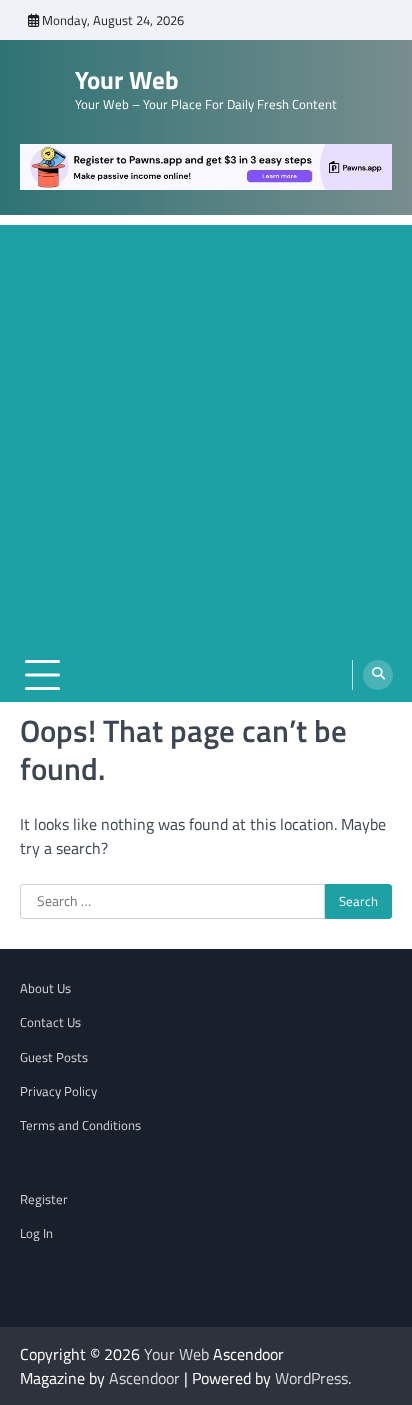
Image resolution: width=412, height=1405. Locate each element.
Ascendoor (144, 1378)
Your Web (127, 80)
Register (44, 1199)
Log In (36, 1233)
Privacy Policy (58, 1091)
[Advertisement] (206, 431)
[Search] (378, 675)
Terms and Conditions (80, 1125)
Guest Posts (54, 1057)
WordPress (311, 1378)
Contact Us (50, 1022)
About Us (45, 988)
